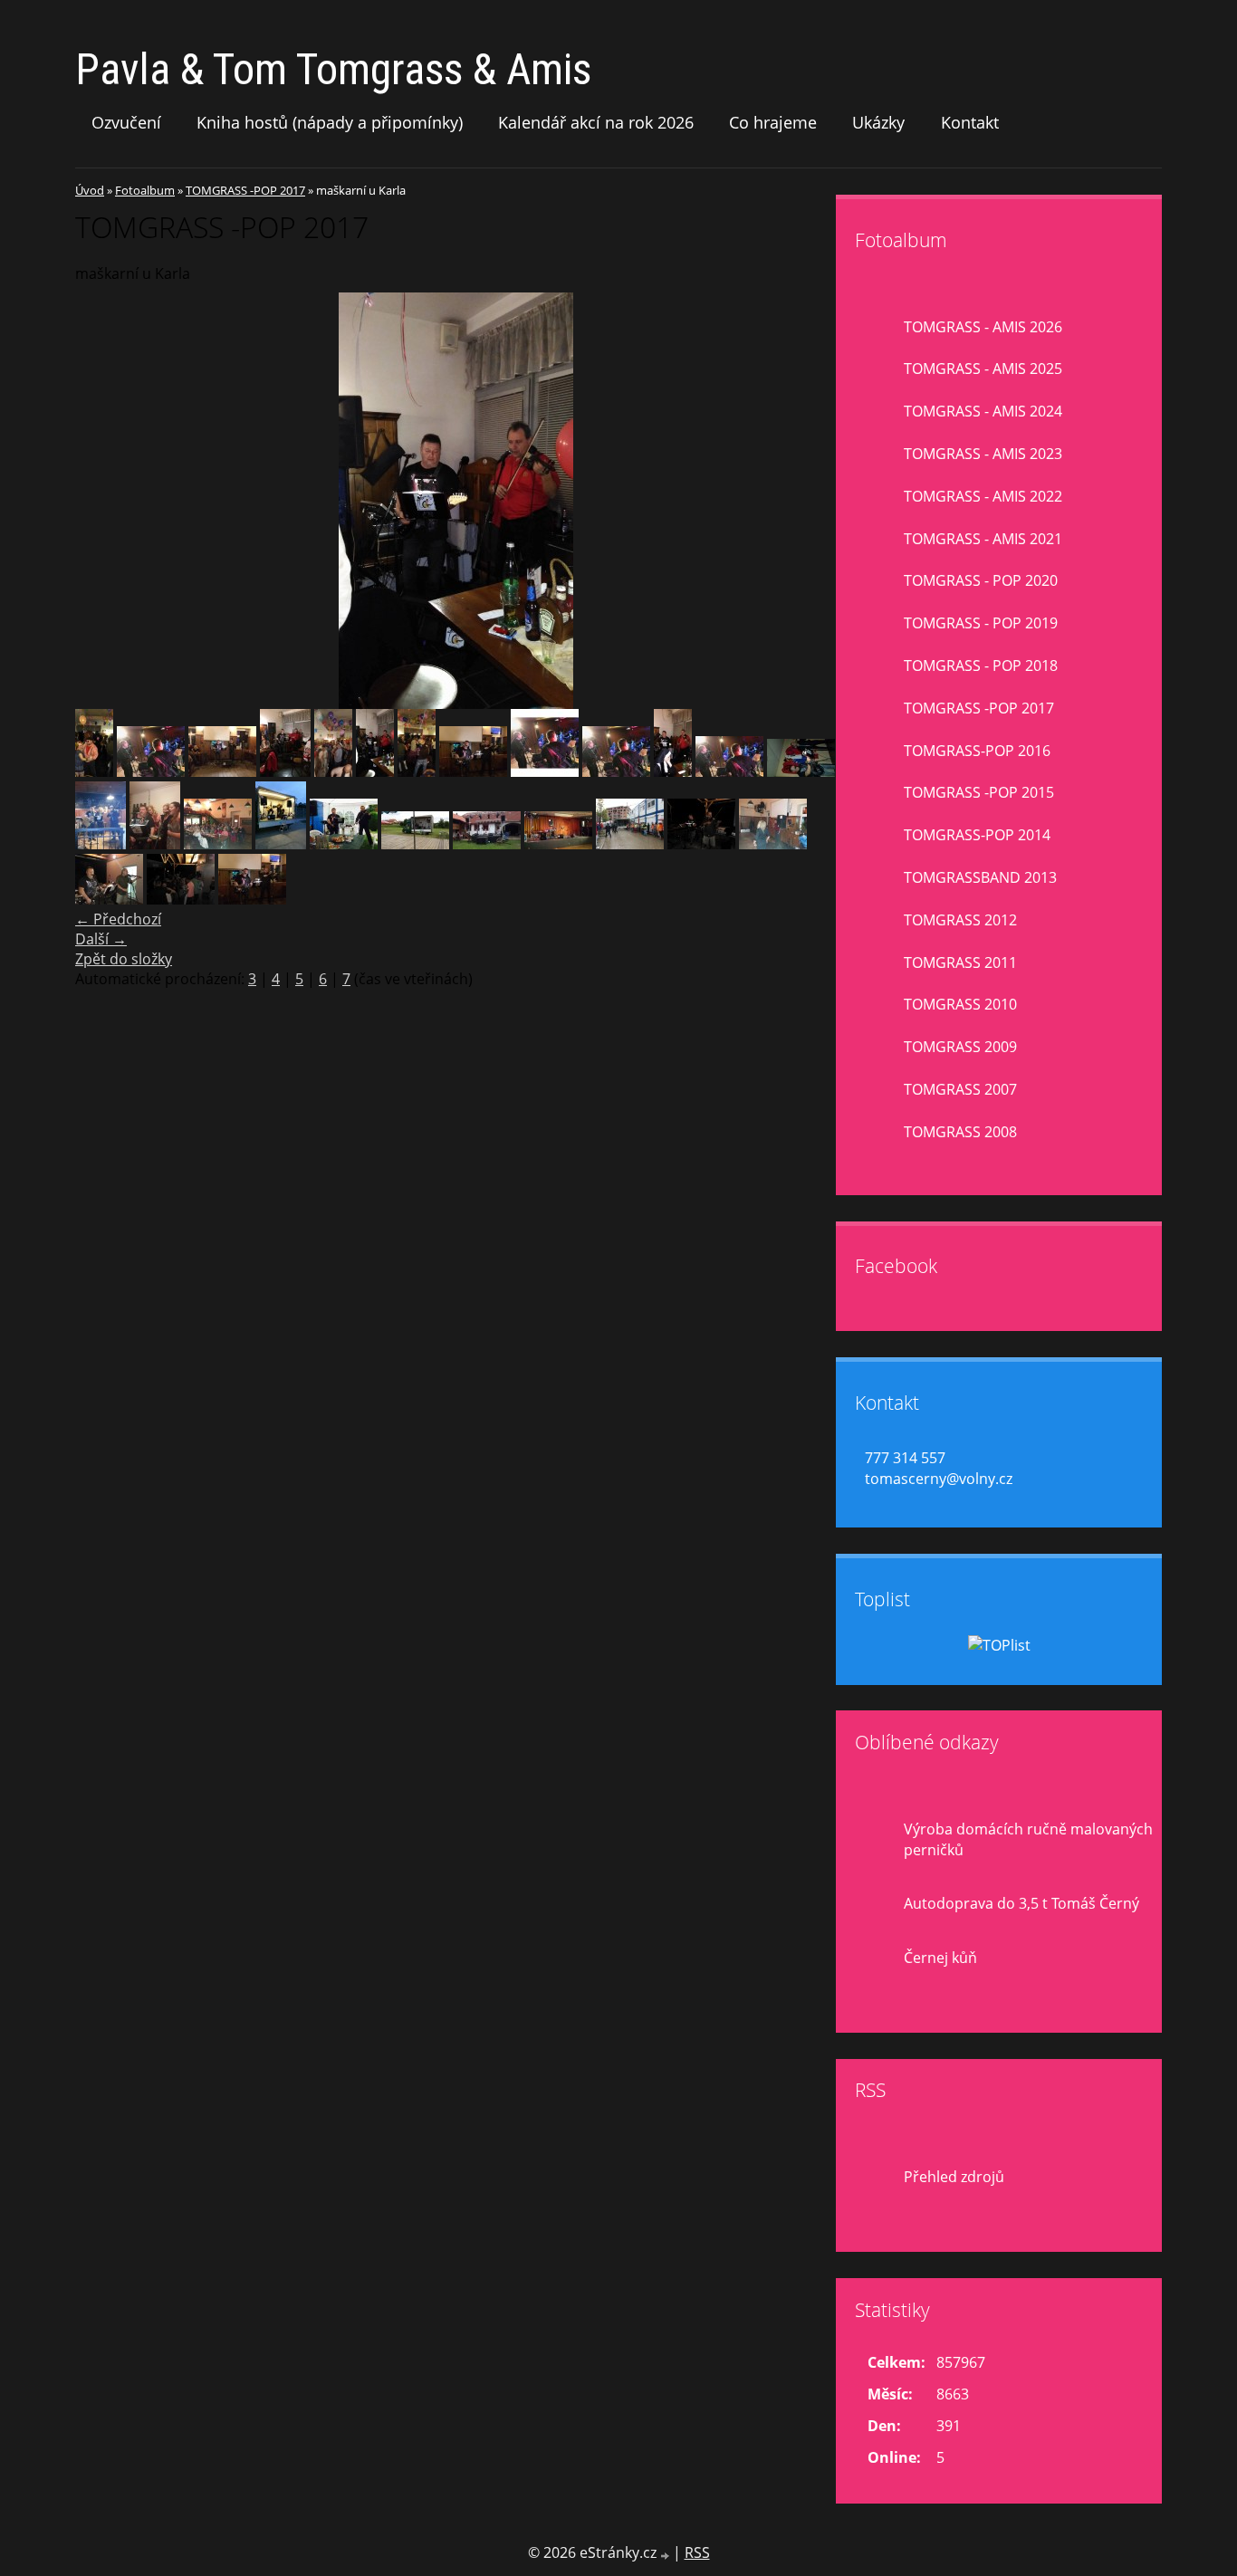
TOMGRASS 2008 (960, 1132)
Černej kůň (940, 1958)
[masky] (333, 771)
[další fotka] (806, 501)
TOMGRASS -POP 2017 (245, 190)
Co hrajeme (773, 122)
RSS (697, 2552)
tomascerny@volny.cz (939, 1479)
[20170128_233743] (801, 771)
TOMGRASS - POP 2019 (981, 623)
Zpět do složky (124, 959)
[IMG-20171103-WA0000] (155, 844)
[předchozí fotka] (105, 501)
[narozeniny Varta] (545, 771)
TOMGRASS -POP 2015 (979, 792)
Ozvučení (126, 122)
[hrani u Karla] (94, 771)
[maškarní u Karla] (375, 771)
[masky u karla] (285, 771)
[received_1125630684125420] (281, 844)
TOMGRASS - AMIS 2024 (983, 411)
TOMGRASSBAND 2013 (980, 877)
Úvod (90, 190)
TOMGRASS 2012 (960, 920)
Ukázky (878, 122)
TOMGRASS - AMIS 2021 (983, 539)
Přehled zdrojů (954, 2177)
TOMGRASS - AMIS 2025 (983, 369)
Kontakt (970, 122)
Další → (101, 939)
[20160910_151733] (487, 844)
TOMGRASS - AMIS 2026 (983, 327)
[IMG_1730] (151, 771)
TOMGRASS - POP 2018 (981, 666)
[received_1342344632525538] (344, 844)
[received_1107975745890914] (101, 844)
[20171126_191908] (218, 844)
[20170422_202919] (558, 844)
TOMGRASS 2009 (960, 1047)
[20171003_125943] (630, 844)
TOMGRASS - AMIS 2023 (983, 454)
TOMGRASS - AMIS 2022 (983, 496)
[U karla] (673, 771)
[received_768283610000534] (252, 899)
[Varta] (729, 771)
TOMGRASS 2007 (960, 1089)
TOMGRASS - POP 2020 (981, 580)
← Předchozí (118, 919)
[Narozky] (616, 771)
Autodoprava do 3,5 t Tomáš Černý (1021, 1903)
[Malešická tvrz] (222, 771)
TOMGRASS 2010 (960, 1004)
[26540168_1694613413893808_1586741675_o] (109, 899)
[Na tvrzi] (473, 771)
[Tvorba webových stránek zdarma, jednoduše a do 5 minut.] (666, 2555)
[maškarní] (417, 771)
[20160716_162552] (415, 844)
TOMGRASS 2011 (960, 962)
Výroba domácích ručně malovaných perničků (1028, 1839)
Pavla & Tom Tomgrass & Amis (333, 69)
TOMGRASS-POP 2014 (977, 835)
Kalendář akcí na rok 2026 (596, 122)
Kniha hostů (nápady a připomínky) (330, 122)
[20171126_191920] (773, 844)
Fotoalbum (145, 190)
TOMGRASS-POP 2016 (977, 751)
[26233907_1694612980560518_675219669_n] (701, 844)
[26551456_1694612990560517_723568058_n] (181, 899)
